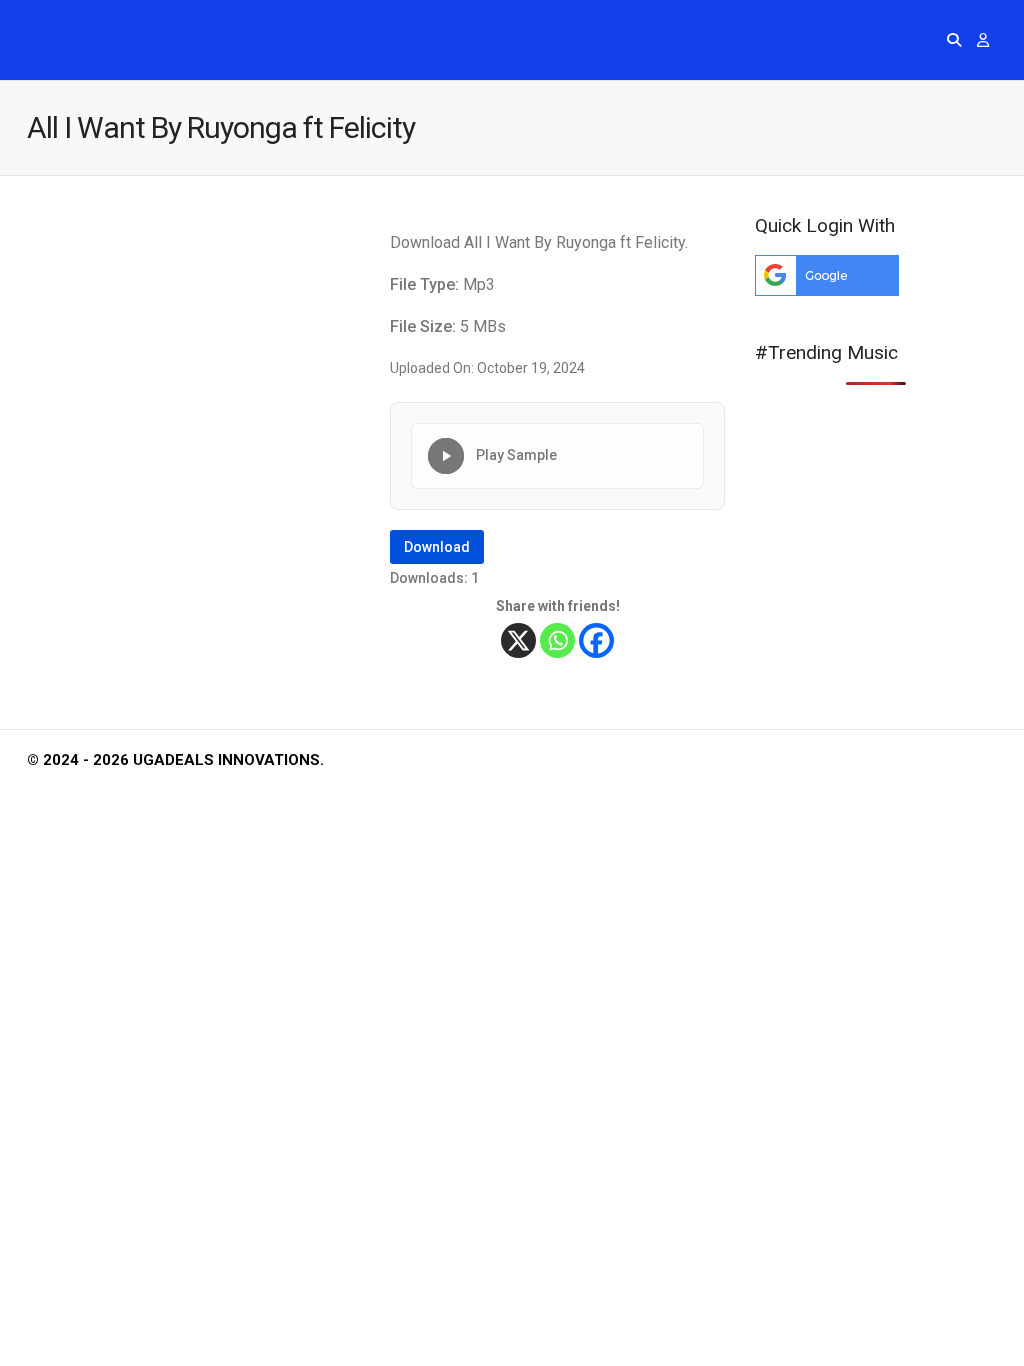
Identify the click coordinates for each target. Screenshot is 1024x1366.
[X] (518, 640)
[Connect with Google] (827, 290)
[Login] (983, 40)
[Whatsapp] (557, 640)
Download (437, 547)
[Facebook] (596, 640)
